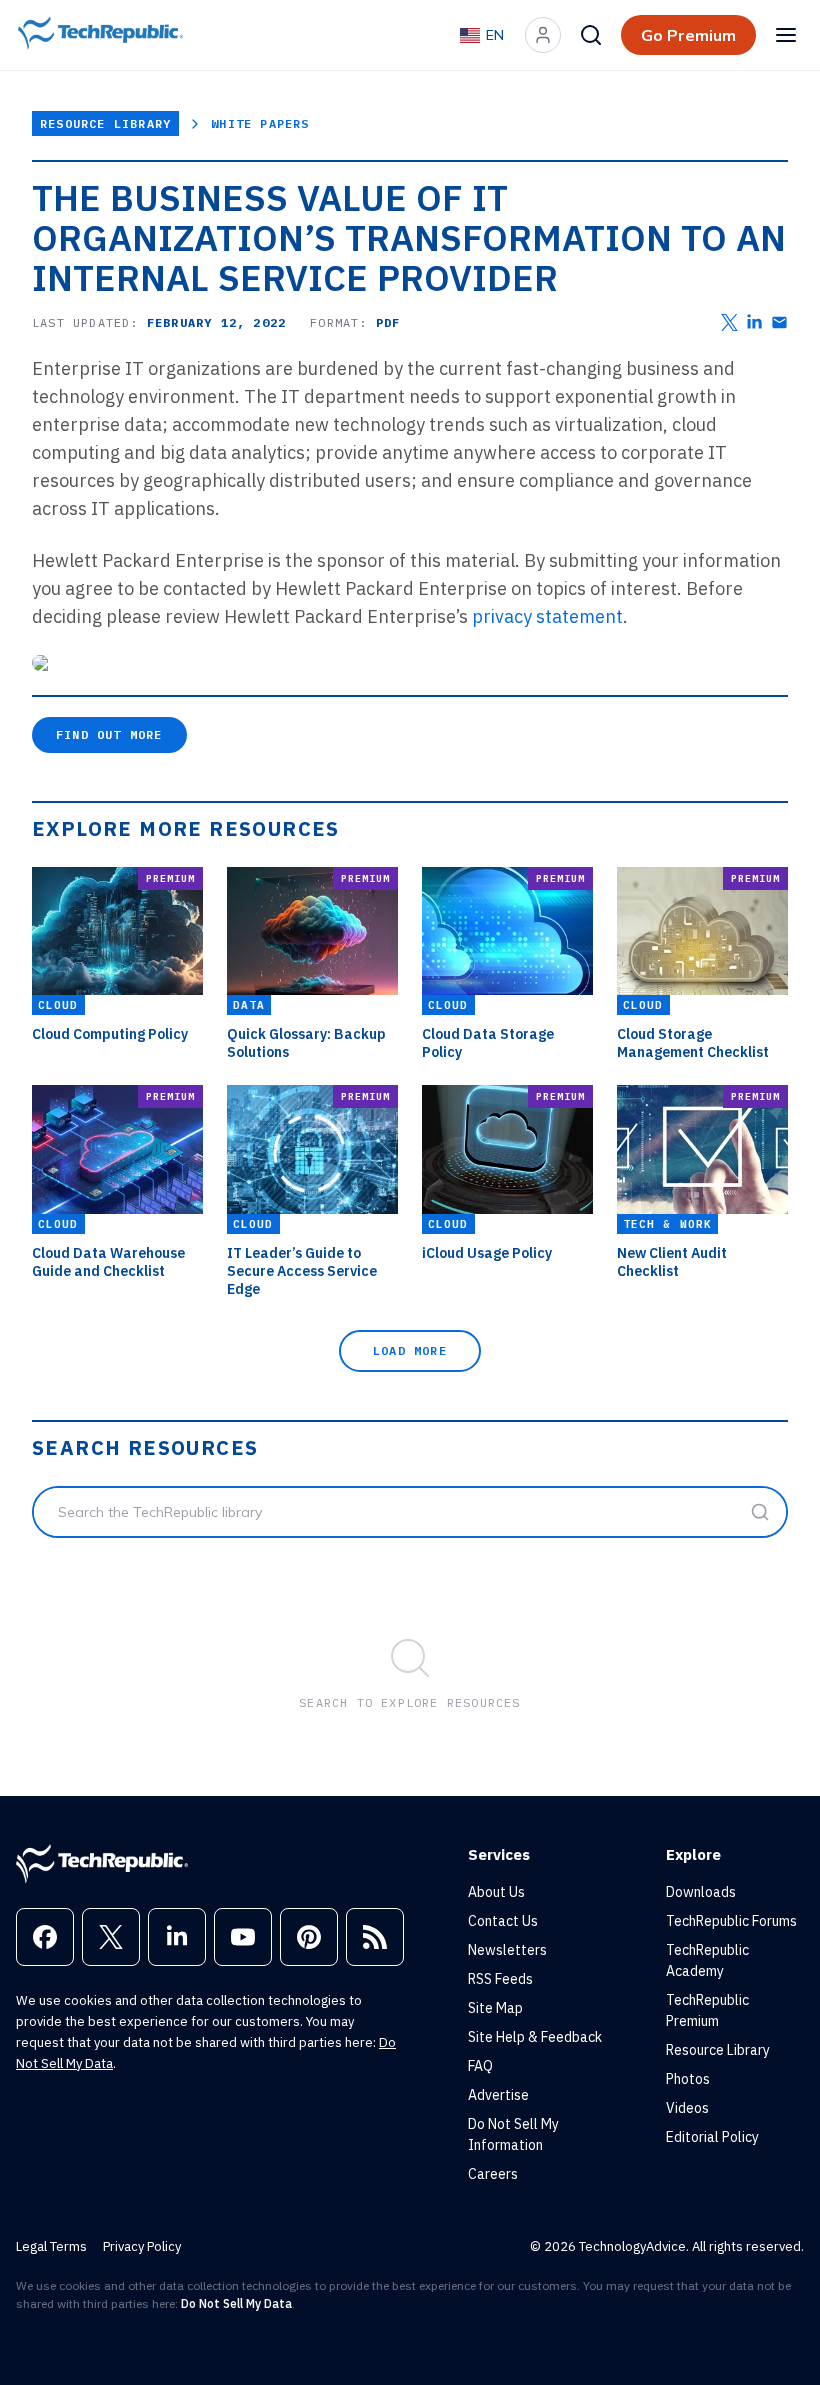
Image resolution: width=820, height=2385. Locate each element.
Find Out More (109, 734)
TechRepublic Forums (731, 1921)
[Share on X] (729, 322)
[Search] (591, 35)
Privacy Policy (142, 2246)
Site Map (495, 2008)
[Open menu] (786, 35)
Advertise (498, 2095)
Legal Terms (51, 2246)
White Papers (260, 123)
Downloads (701, 1892)
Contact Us (503, 1921)
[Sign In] (543, 35)
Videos (687, 2108)
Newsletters (507, 1950)
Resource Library (105, 123)
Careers (493, 2174)
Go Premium (688, 35)
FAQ (480, 2066)
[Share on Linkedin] (754, 322)
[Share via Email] (779, 322)
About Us (496, 1892)
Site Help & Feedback (535, 2037)
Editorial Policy (712, 2137)
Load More (410, 1350)
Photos (688, 2079)
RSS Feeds (500, 1979)
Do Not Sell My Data (236, 2303)
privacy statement (547, 616)
